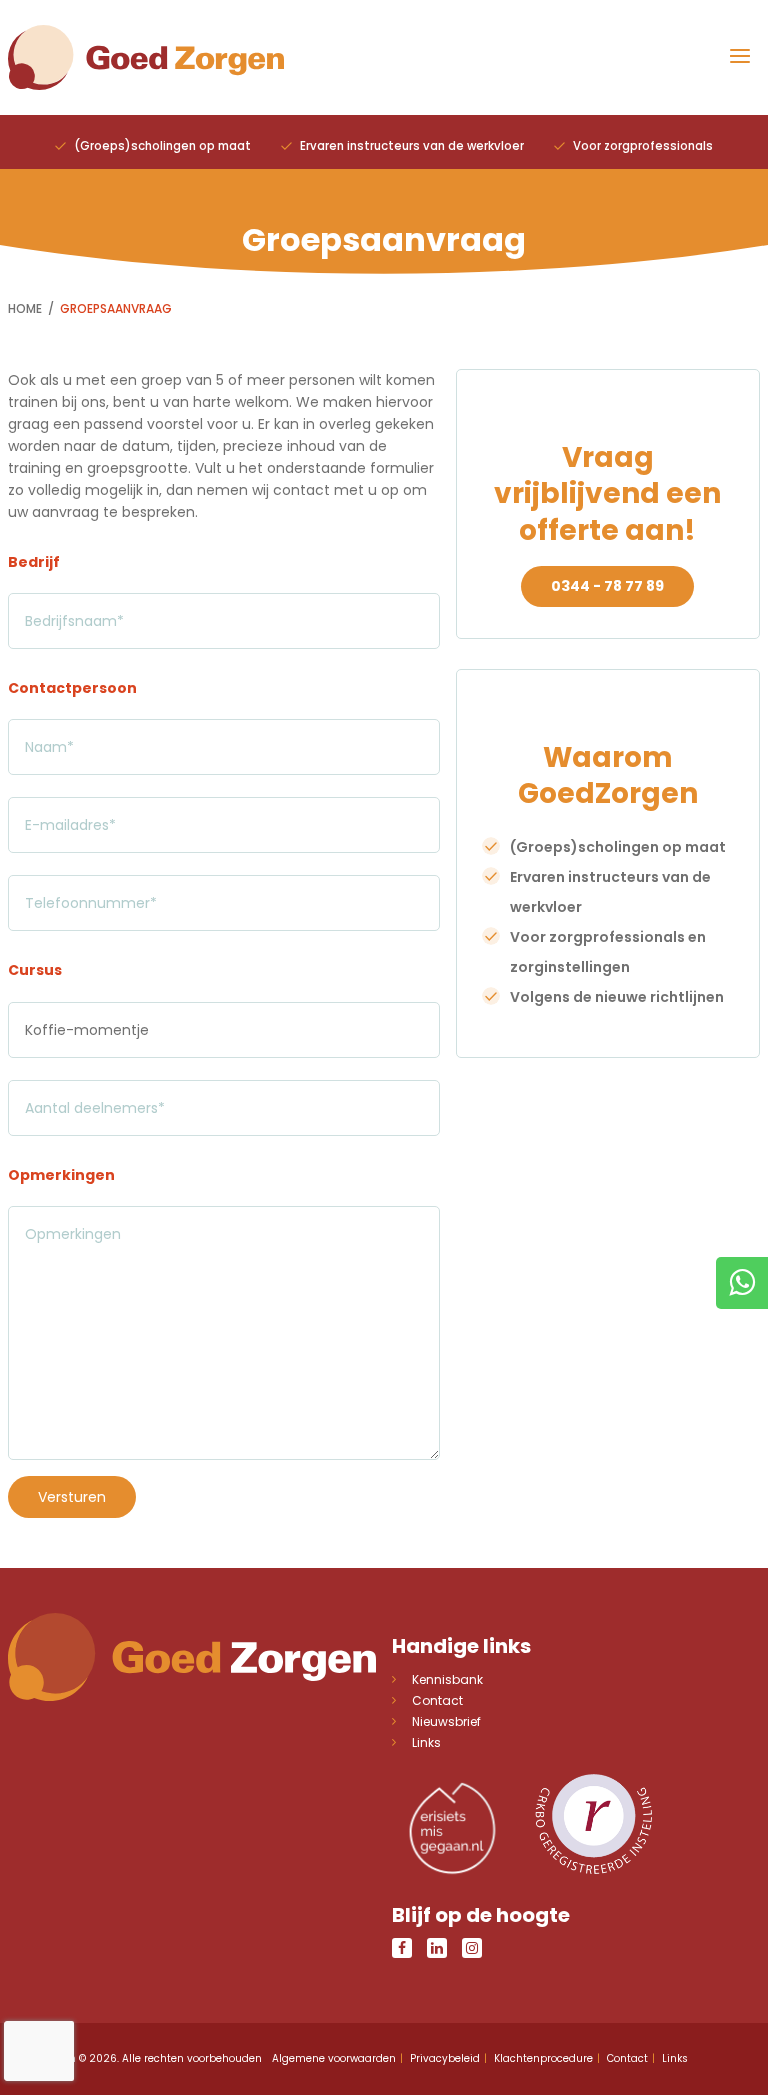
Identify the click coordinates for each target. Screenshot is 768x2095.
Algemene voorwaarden (334, 2058)
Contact (437, 1700)
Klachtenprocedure (543, 2058)
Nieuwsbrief (446, 1721)
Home (25, 308)
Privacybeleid (445, 2058)
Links (426, 1742)
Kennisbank (447, 1679)
